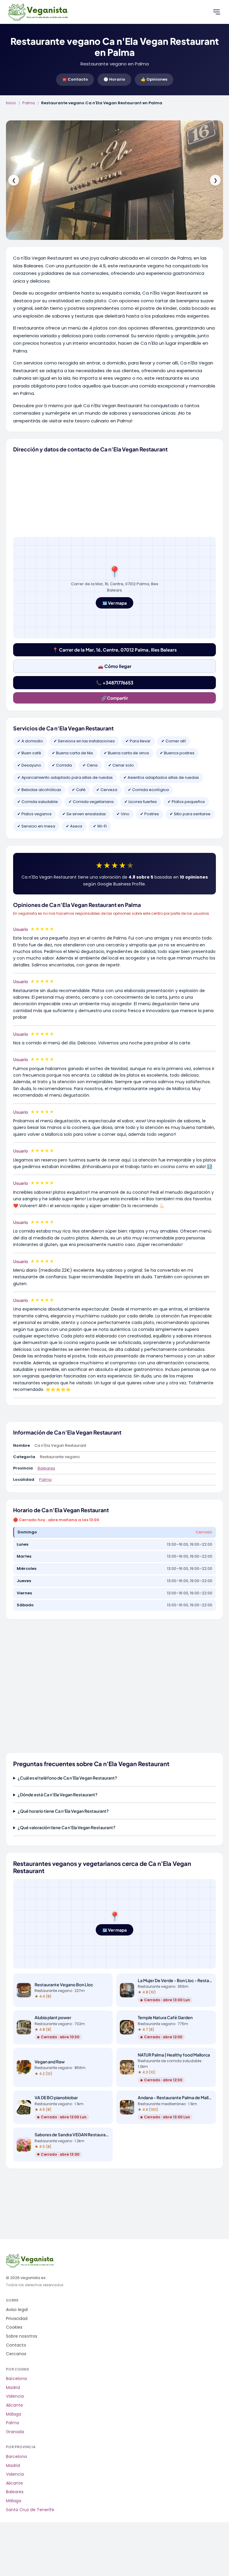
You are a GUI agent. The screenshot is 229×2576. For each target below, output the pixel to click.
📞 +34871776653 (115, 682)
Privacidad (17, 2319)
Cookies (14, 2327)
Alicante (14, 2405)
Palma (29, 103)
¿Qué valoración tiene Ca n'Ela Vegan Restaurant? (66, 1827)
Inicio (11, 103)
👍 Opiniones (154, 79)
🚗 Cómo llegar (115, 666)
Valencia (15, 2396)
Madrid (13, 2388)
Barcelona (16, 2379)
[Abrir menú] (216, 12)
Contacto (16, 2345)
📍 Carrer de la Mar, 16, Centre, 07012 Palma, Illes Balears (115, 650)
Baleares (46, 1468)
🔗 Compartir (115, 698)
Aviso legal (17, 2310)
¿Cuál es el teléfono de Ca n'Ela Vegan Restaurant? (67, 1778)
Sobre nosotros (22, 2336)
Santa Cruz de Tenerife (30, 2510)
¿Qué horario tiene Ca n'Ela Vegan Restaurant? (63, 1811)
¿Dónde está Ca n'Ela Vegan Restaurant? (58, 1795)
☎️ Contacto (75, 79)
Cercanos (16, 2354)
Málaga (14, 2414)
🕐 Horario (114, 79)
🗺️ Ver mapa (114, 603)
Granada (15, 2432)
